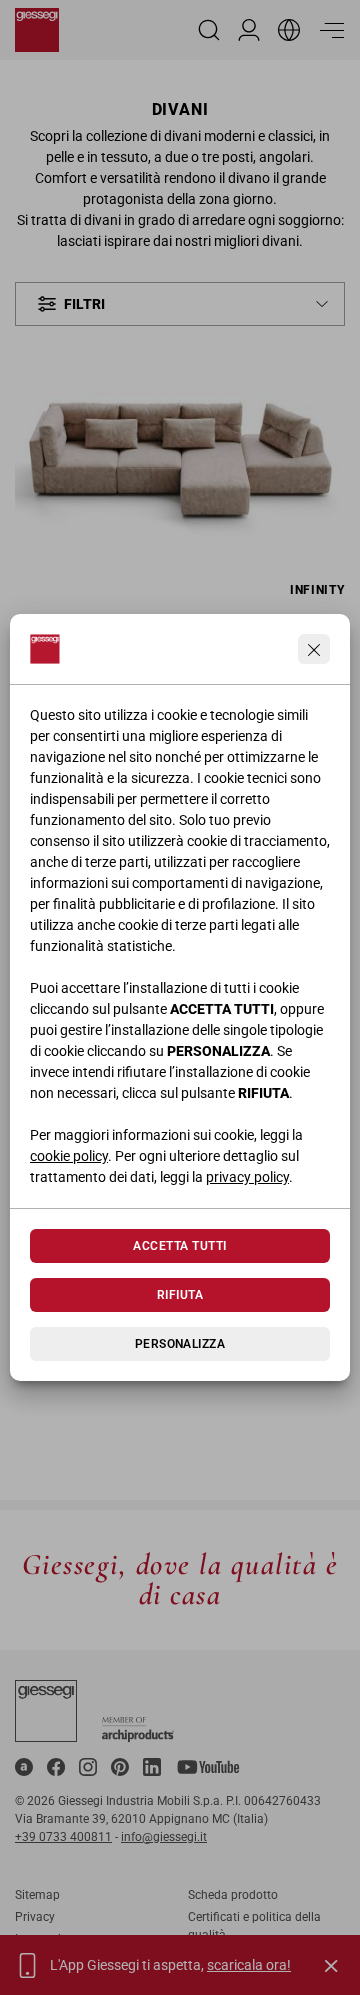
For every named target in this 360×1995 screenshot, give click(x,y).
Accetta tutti (179, 1246)
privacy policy (247, 1177)
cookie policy (69, 1156)
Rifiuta (180, 1295)
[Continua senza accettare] (314, 649)
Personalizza (180, 1344)
